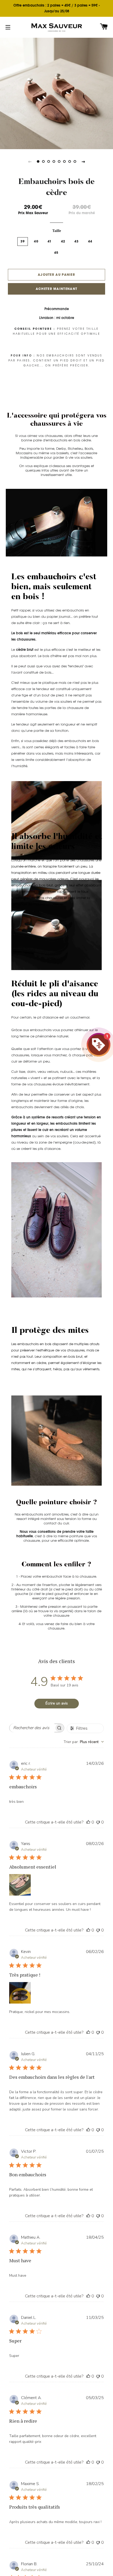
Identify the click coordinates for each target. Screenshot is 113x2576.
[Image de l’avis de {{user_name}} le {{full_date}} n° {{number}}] (20, 1885)
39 (23, 241)
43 (77, 241)
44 (90, 241)
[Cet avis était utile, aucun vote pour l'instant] (88, 1822)
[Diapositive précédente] (30, 161)
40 (36, 241)
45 (56, 253)
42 (63, 241)
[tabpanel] (56, 93)
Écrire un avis (57, 1703)
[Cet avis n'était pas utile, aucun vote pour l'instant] (98, 1822)
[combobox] (84, 1742)
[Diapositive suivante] (83, 161)
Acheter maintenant (56, 289)
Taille (57, 231)
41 (50, 241)
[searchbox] (32, 1728)
